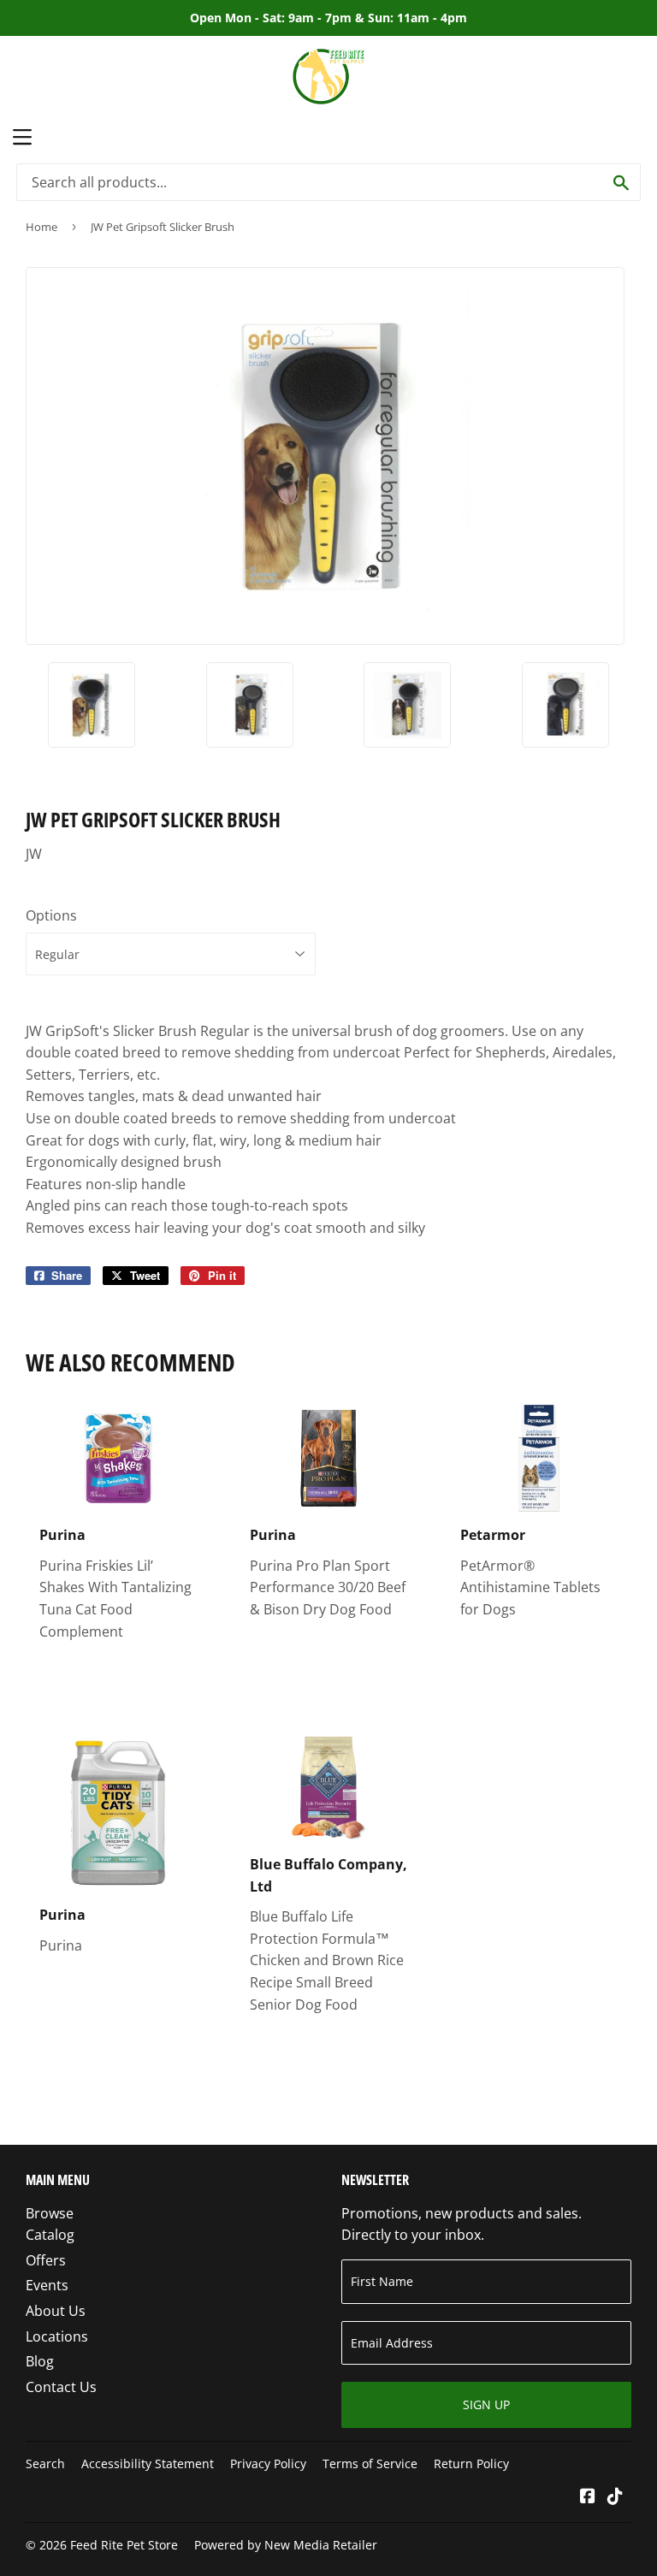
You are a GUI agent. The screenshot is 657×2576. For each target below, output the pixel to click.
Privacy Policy (268, 2463)
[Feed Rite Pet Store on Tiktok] (615, 2497)
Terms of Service (370, 2463)
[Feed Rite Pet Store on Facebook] (588, 2497)
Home (41, 227)
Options (51, 915)
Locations (57, 2336)
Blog (40, 2361)
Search (45, 2463)
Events (47, 2285)
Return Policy (471, 2463)
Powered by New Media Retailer (286, 2545)
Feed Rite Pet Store (124, 2545)
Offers (46, 2260)
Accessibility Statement (148, 2463)
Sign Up (486, 2404)
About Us (56, 2311)
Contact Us (61, 2387)
